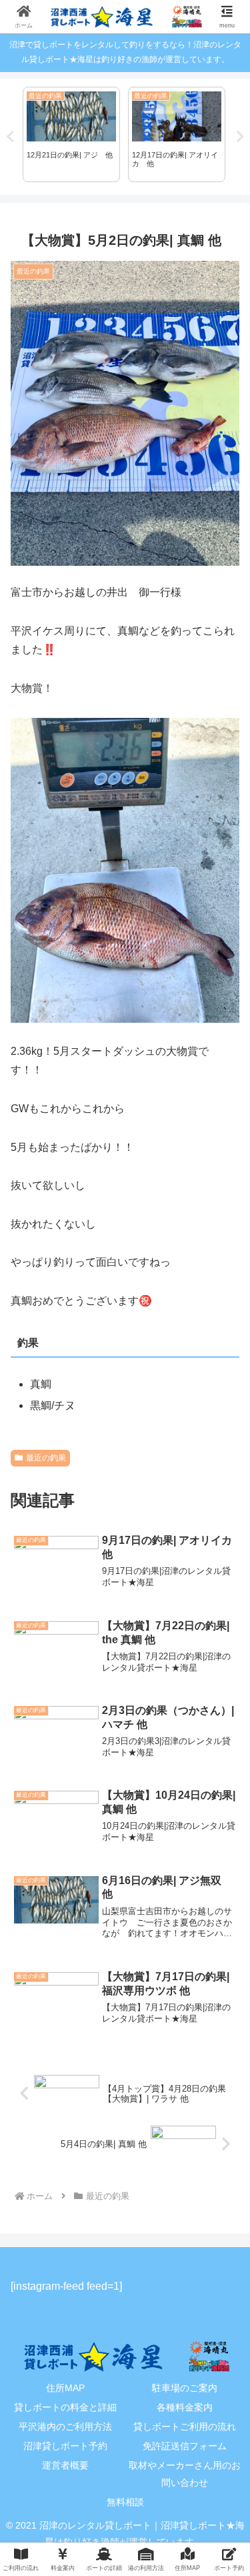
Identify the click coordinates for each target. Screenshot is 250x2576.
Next (240, 137)
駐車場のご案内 (185, 2388)
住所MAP (65, 2388)
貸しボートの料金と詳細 (65, 2407)
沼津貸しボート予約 (65, 2446)
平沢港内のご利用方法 (65, 2427)
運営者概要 (65, 2465)
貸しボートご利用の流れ (185, 2427)
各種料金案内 (185, 2407)
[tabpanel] (71, 135)
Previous (10, 137)
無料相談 (125, 2502)
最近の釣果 (46, 1458)
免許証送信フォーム (185, 2446)
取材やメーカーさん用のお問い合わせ (185, 2474)
